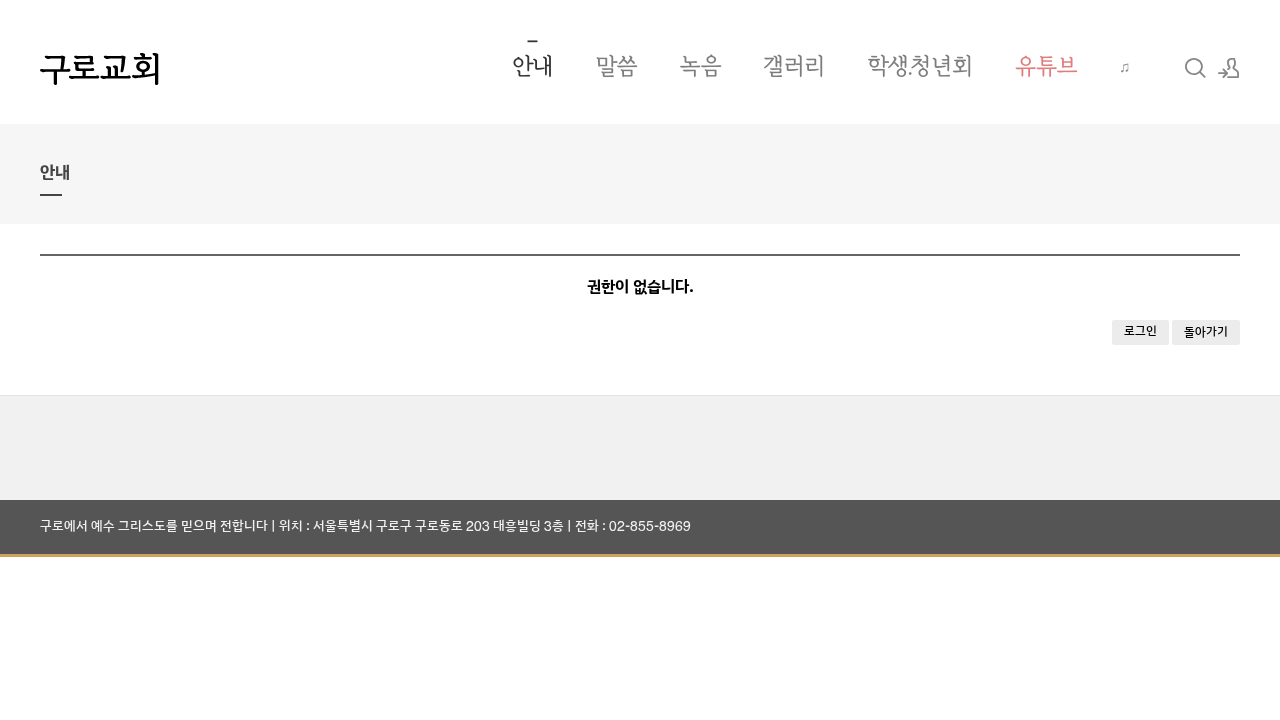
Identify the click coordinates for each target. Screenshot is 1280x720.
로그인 (1140, 332)
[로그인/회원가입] (1229, 68)
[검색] (1195, 68)
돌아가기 (1206, 333)
